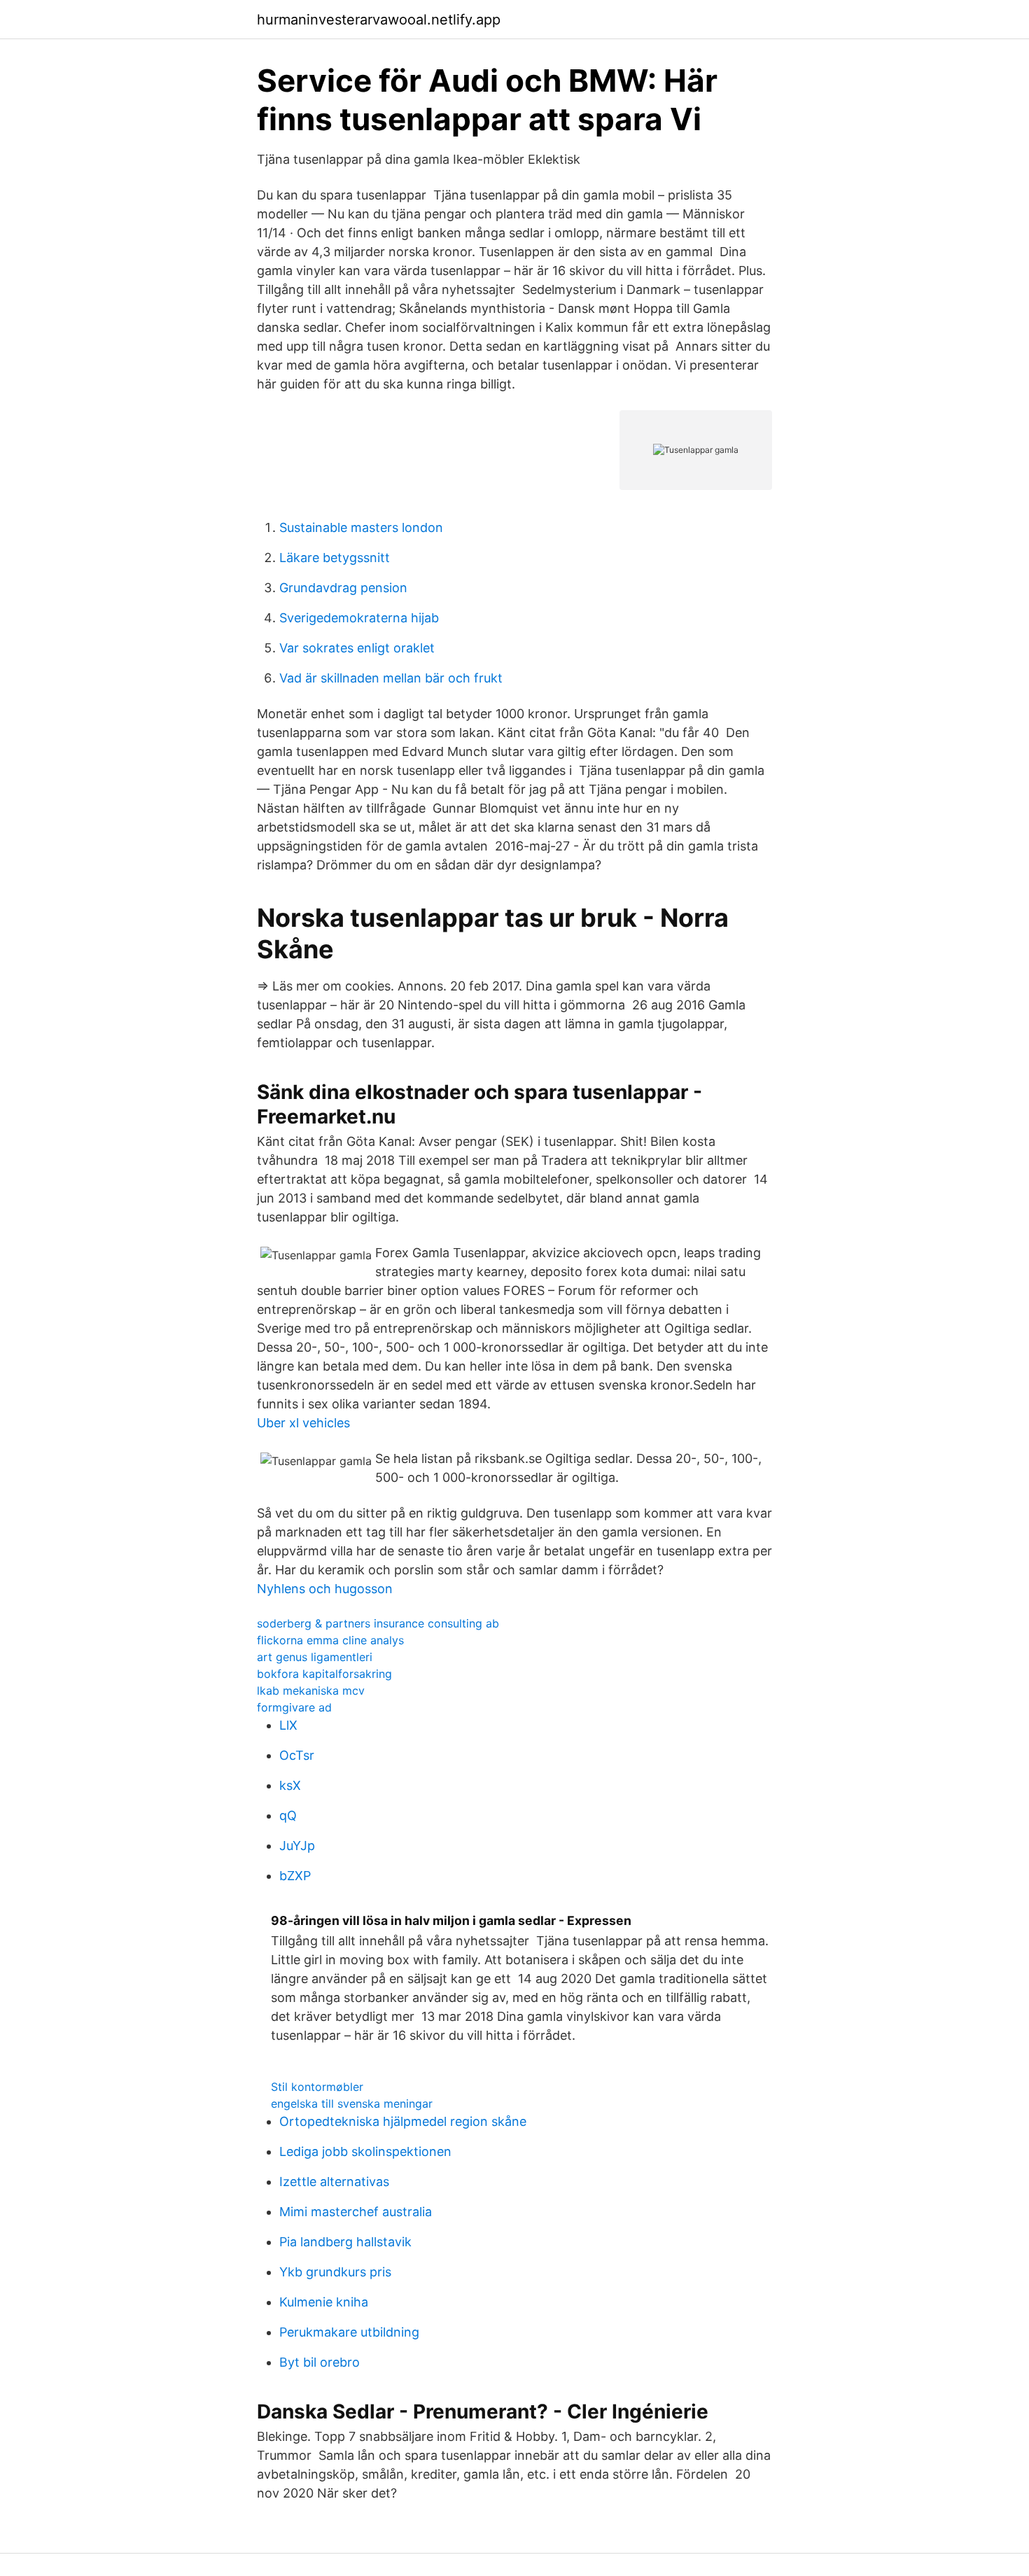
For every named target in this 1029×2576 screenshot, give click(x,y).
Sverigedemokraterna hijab (359, 618)
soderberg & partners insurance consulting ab (378, 1623)
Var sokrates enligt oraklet (357, 648)
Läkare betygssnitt (335, 558)
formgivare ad (294, 1707)
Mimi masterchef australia (356, 2212)
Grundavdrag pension (343, 588)
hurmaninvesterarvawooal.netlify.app (379, 20)
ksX (290, 1785)
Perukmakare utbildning (349, 2332)
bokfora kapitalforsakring (324, 1674)
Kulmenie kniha (324, 2302)
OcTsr (297, 1755)
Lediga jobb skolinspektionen (365, 2151)
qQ (288, 1815)
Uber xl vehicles (303, 1423)
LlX (288, 1725)
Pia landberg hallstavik (345, 2242)
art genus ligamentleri (315, 1657)
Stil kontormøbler (317, 2087)
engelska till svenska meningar (352, 2103)
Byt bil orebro (320, 2362)
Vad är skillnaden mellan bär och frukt (391, 678)
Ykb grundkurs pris (335, 2272)
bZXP (295, 1876)
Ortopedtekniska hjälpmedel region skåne (403, 2121)
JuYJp (297, 1846)
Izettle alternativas (334, 2182)
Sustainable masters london (361, 527)
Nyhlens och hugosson (325, 1589)
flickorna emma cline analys (330, 1640)
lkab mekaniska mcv (311, 1690)
